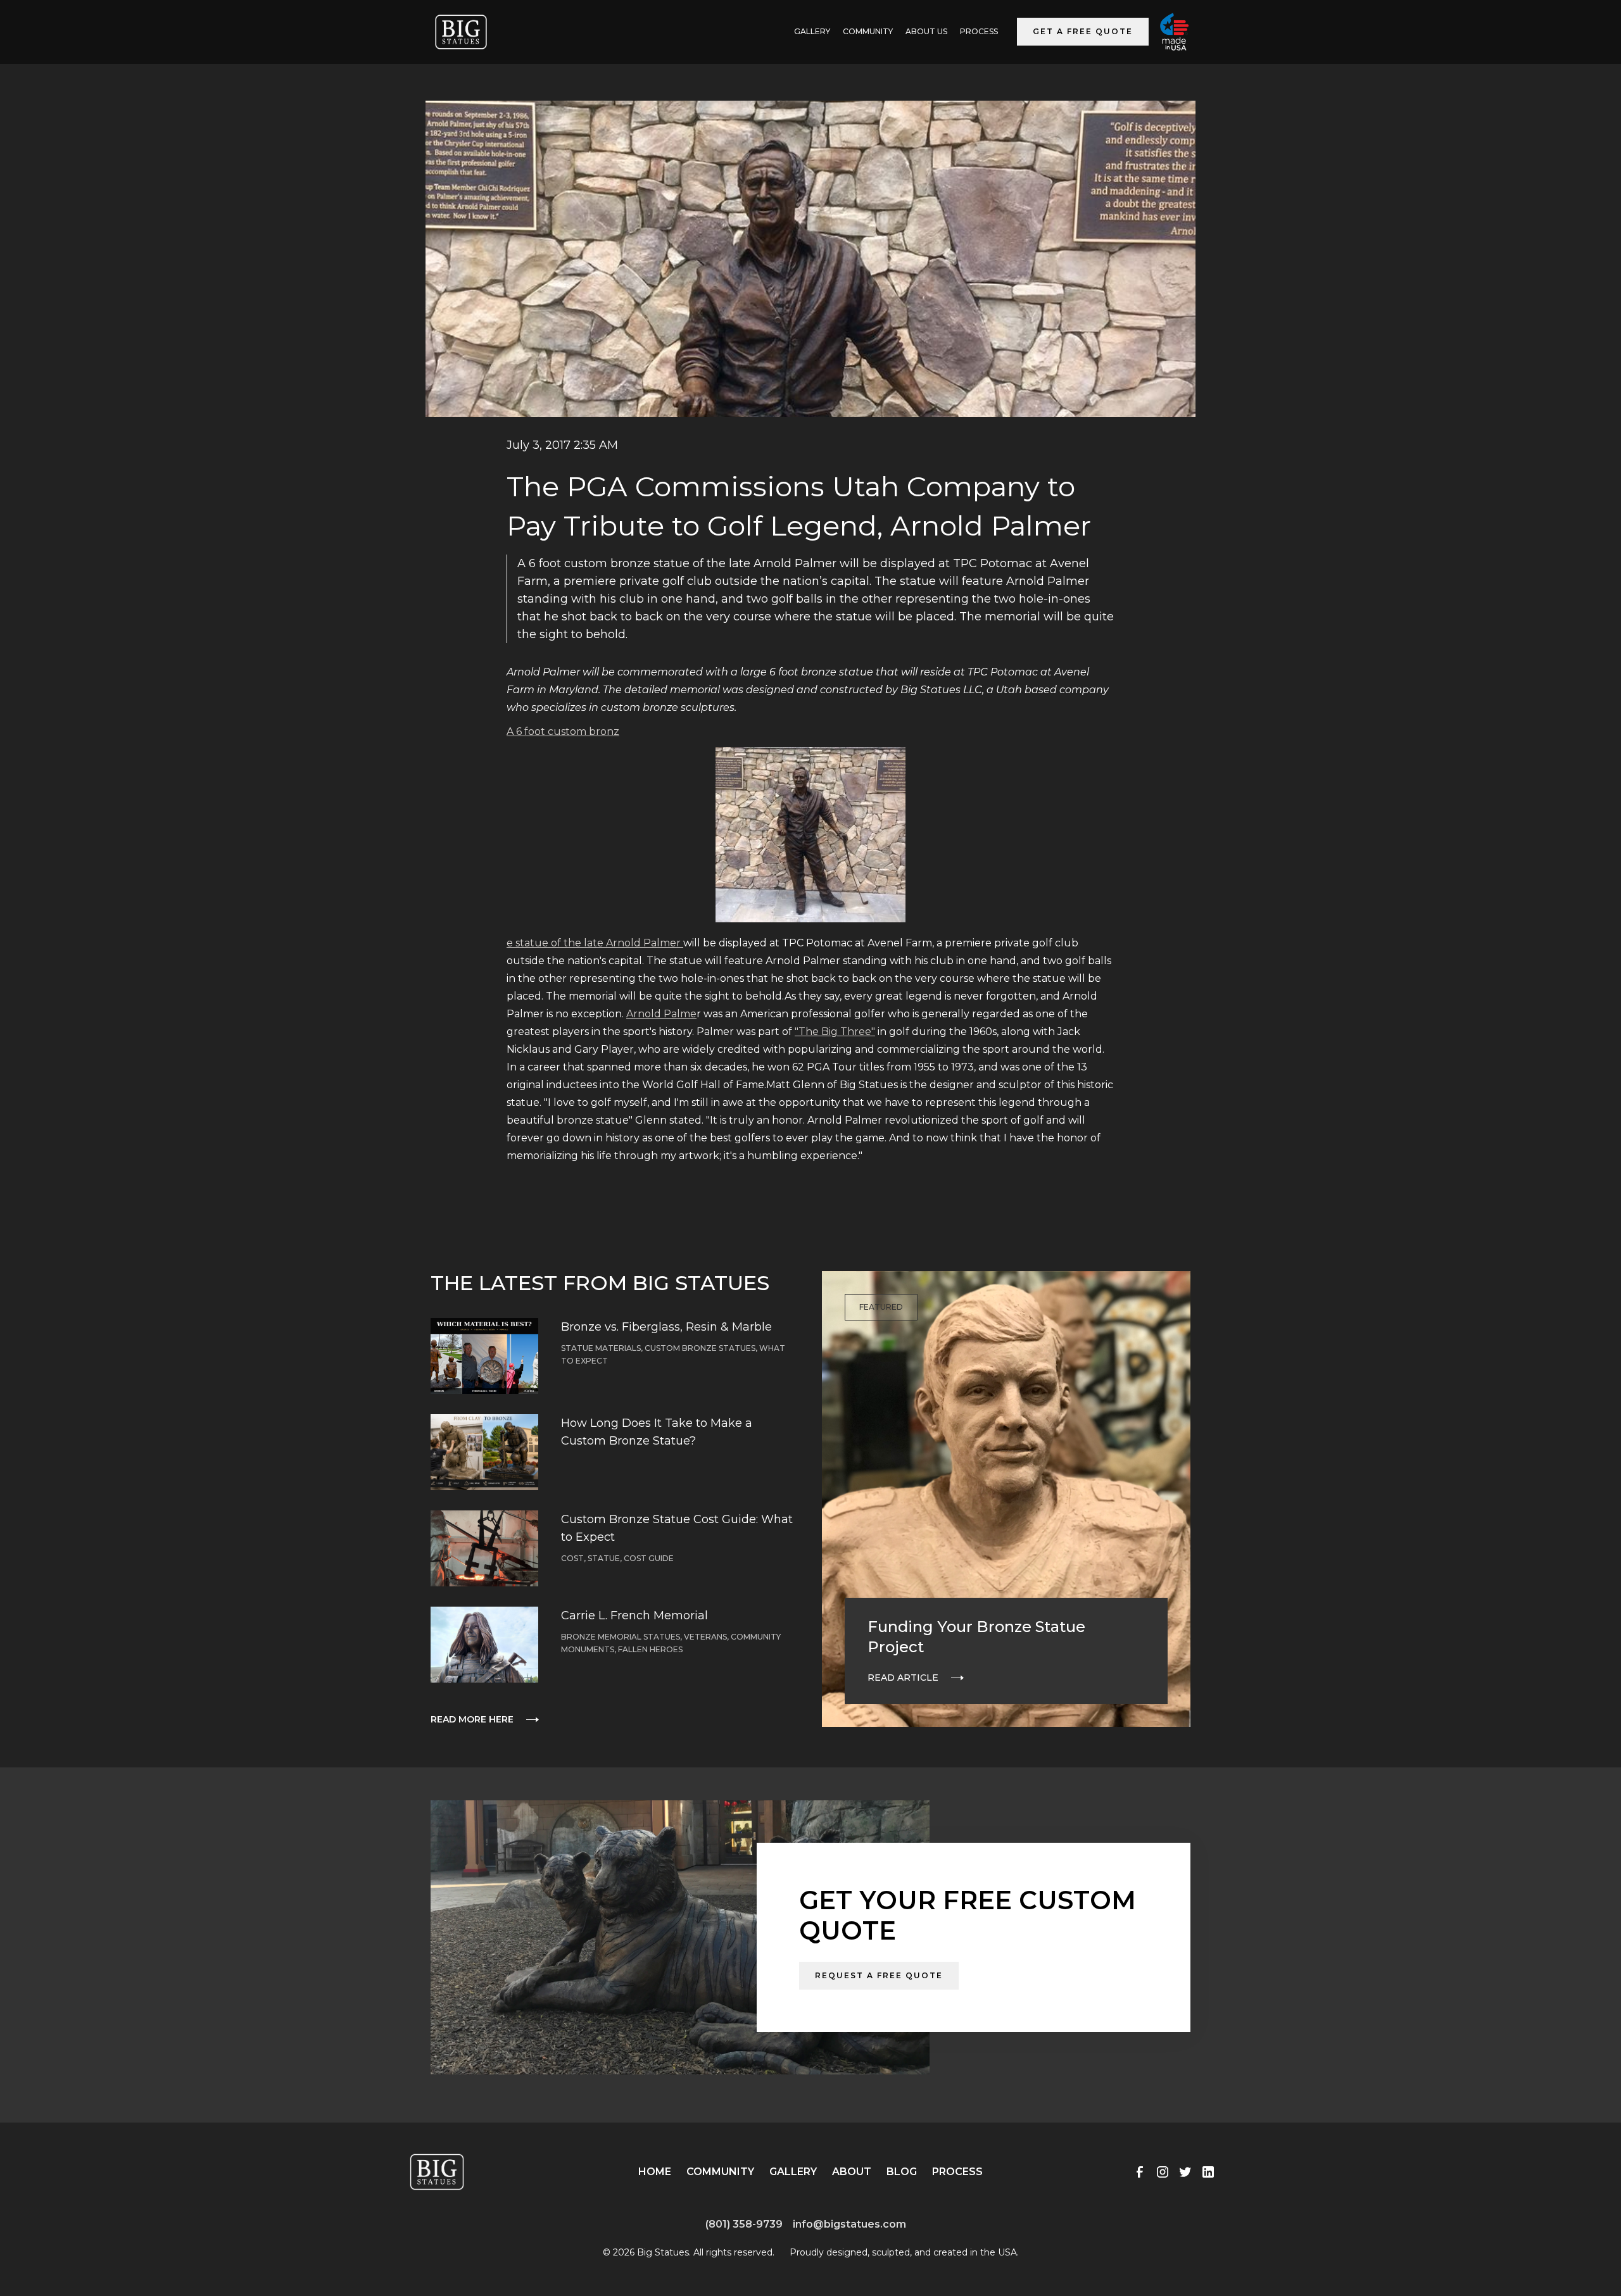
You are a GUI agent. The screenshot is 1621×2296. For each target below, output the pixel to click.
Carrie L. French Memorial (634, 1615)
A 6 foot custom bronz (563, 731)
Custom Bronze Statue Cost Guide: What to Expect (677, 1528)
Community (868, 31)
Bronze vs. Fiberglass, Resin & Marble (666, 1327)
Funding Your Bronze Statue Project (976, 1637)
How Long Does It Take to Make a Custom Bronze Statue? (657, 1432)
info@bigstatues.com (849, 2224)
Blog (902, 2172)
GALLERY (812, 31)
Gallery (793, 2172)
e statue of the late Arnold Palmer (595, 943)
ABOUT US (926, 31)
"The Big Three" (835, 1032)
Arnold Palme (661, 1014)
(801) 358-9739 (744, 2224)
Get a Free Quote (1083, 31)
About (852, 2172)
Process (979, 31)
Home (655, 2172)
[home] (461, 32)
